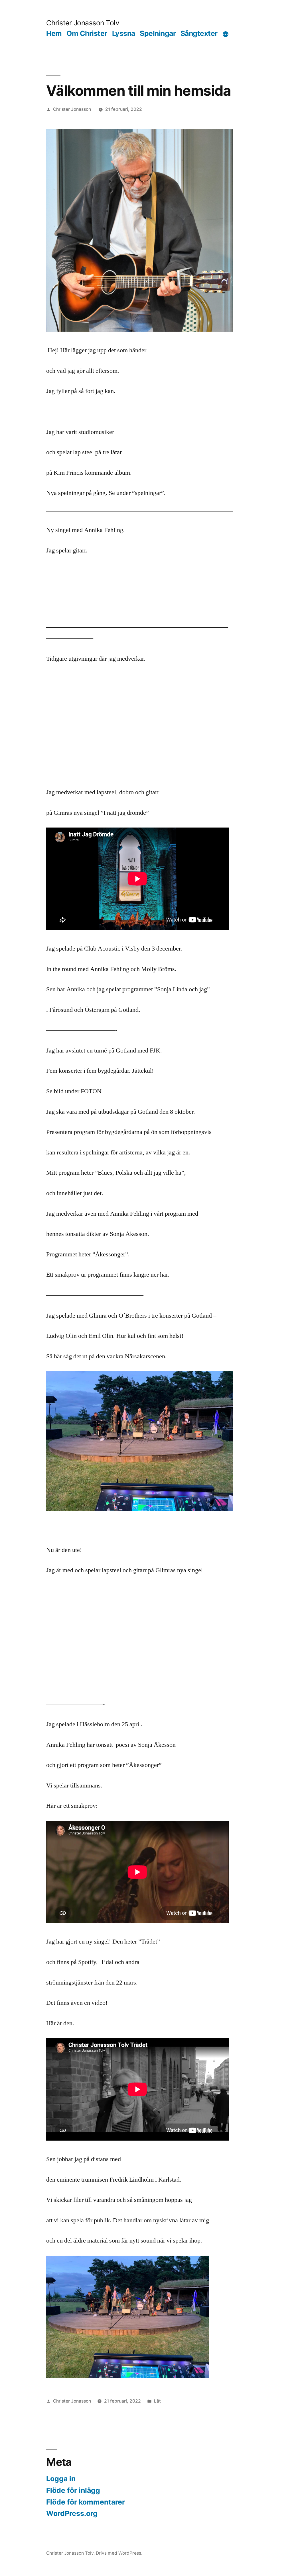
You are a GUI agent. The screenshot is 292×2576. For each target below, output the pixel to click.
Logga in (61, 2479)
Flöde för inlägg (73, 2490)
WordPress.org (72, 2513)
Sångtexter (199, 33)
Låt (157, 2401)
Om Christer (87, 33)
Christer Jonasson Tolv (83, 23)
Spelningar (158, 33)
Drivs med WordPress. (119, 2553)
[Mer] (226, 34)
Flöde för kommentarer (86, 2502)
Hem (54, 33)
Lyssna (124, 33)
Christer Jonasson (72, 109)
